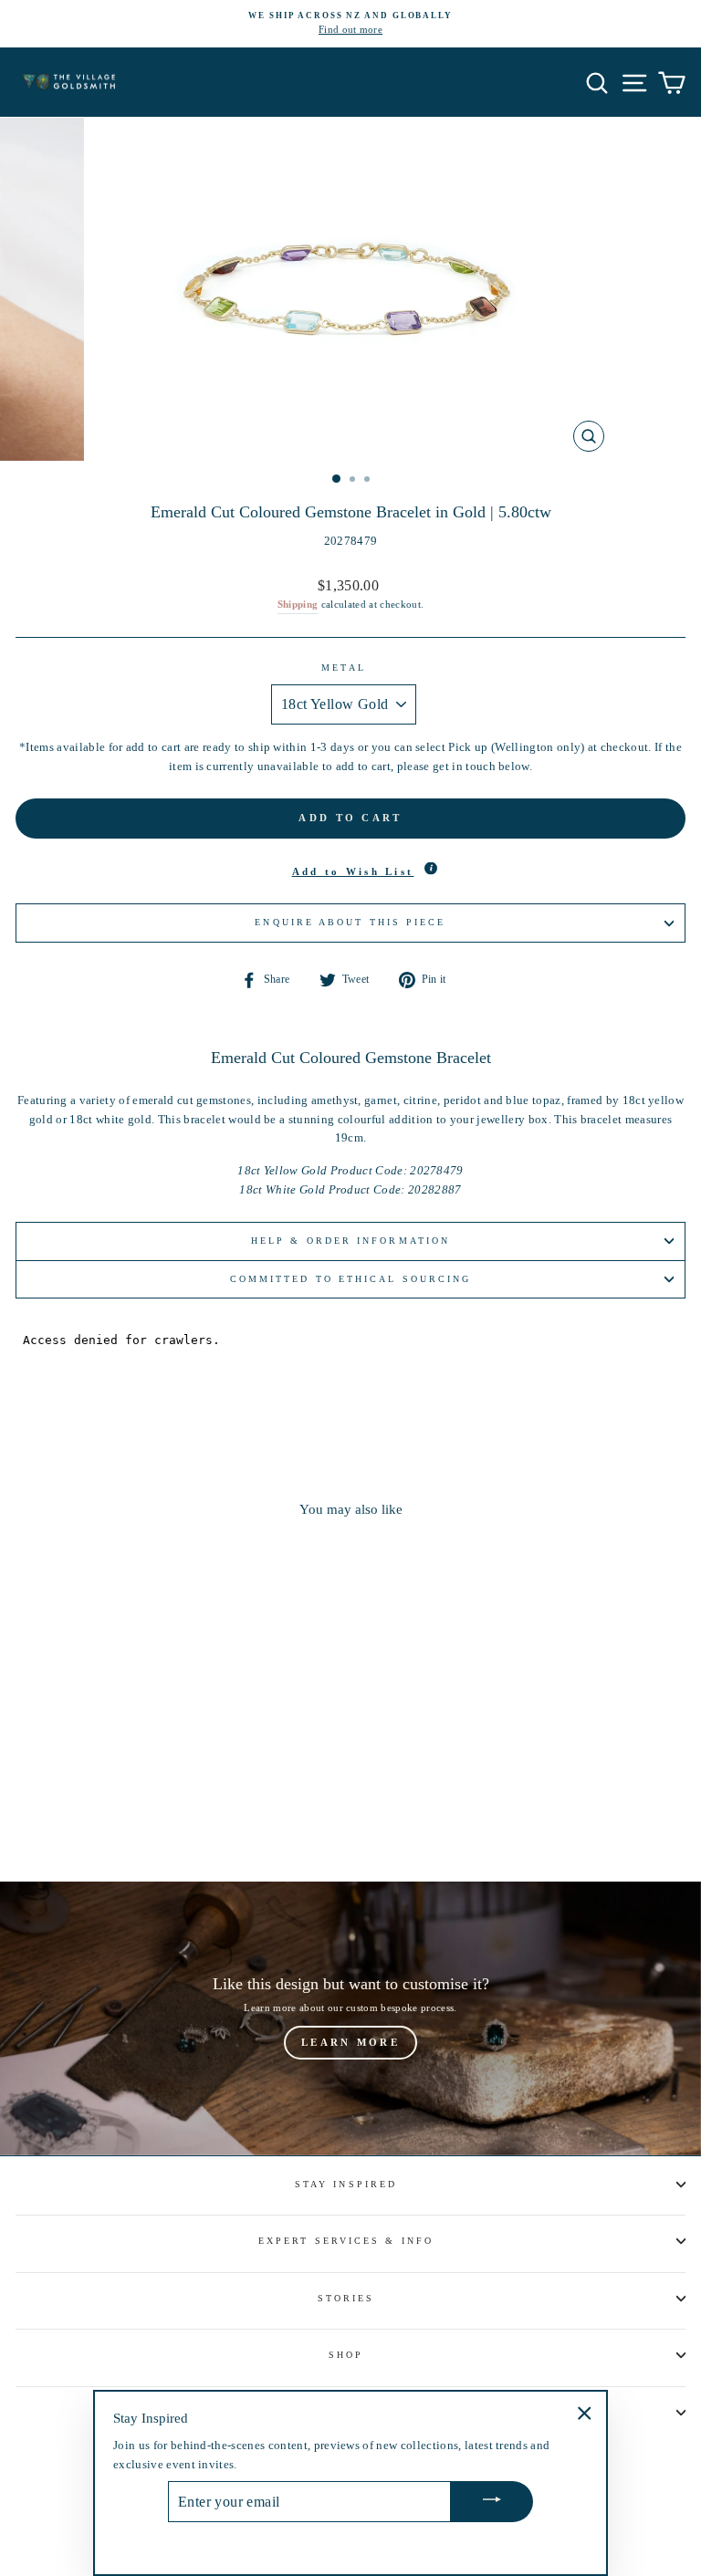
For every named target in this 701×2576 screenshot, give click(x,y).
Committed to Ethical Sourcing (351, 1279)
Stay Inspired (346, 2184)
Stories (346, 2298)
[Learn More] (350, 2018)
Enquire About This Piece (350, 922)
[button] (350, 872)
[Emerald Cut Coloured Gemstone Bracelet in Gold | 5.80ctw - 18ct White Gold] (155, 1817)
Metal (343, 667)
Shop (346, 2355)
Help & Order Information (350, 1241)
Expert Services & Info (346, 2241)
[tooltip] (431, 869)
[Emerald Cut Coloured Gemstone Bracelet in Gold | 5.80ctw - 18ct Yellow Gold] (134, 1817)
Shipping (298, 604)
